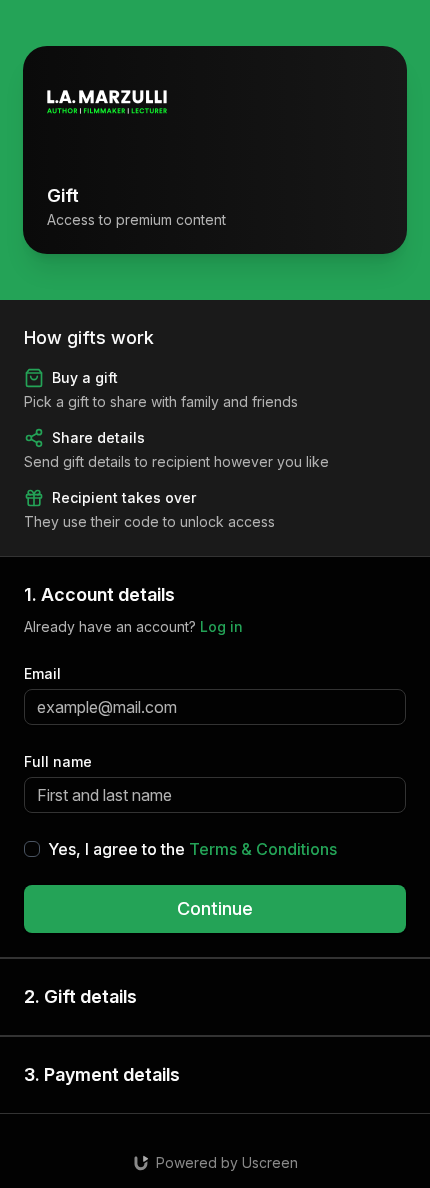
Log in (221, 626)
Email (42, 673)
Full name (58, 761)
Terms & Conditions (263, 849)
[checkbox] (32, 849)
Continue (215, 908)
